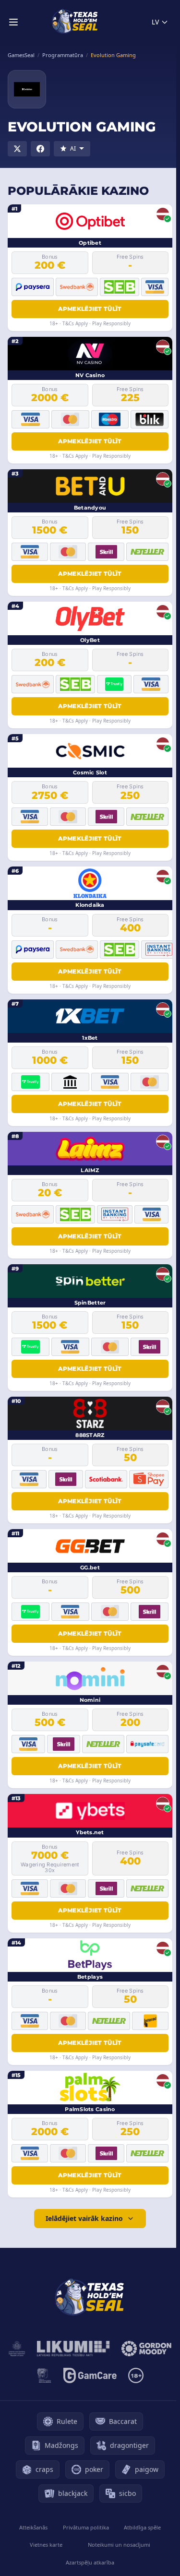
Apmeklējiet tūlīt (90, 309)
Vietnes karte (46, 2545)
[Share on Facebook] (40, 149)
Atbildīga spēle (142, 2527)
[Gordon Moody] (146, 2349)
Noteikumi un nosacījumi (119, 2545)
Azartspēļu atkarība (90, 2562)
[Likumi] (73, 2349)
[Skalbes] (44, 2375)
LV (155, 22)
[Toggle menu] (13, 22)
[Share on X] (17, 149)
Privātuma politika (86, 2527)
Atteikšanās (33, 2527)
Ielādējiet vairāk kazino (84, 2218)
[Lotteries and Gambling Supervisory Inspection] (17, 2349)
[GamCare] (90, 2375)
